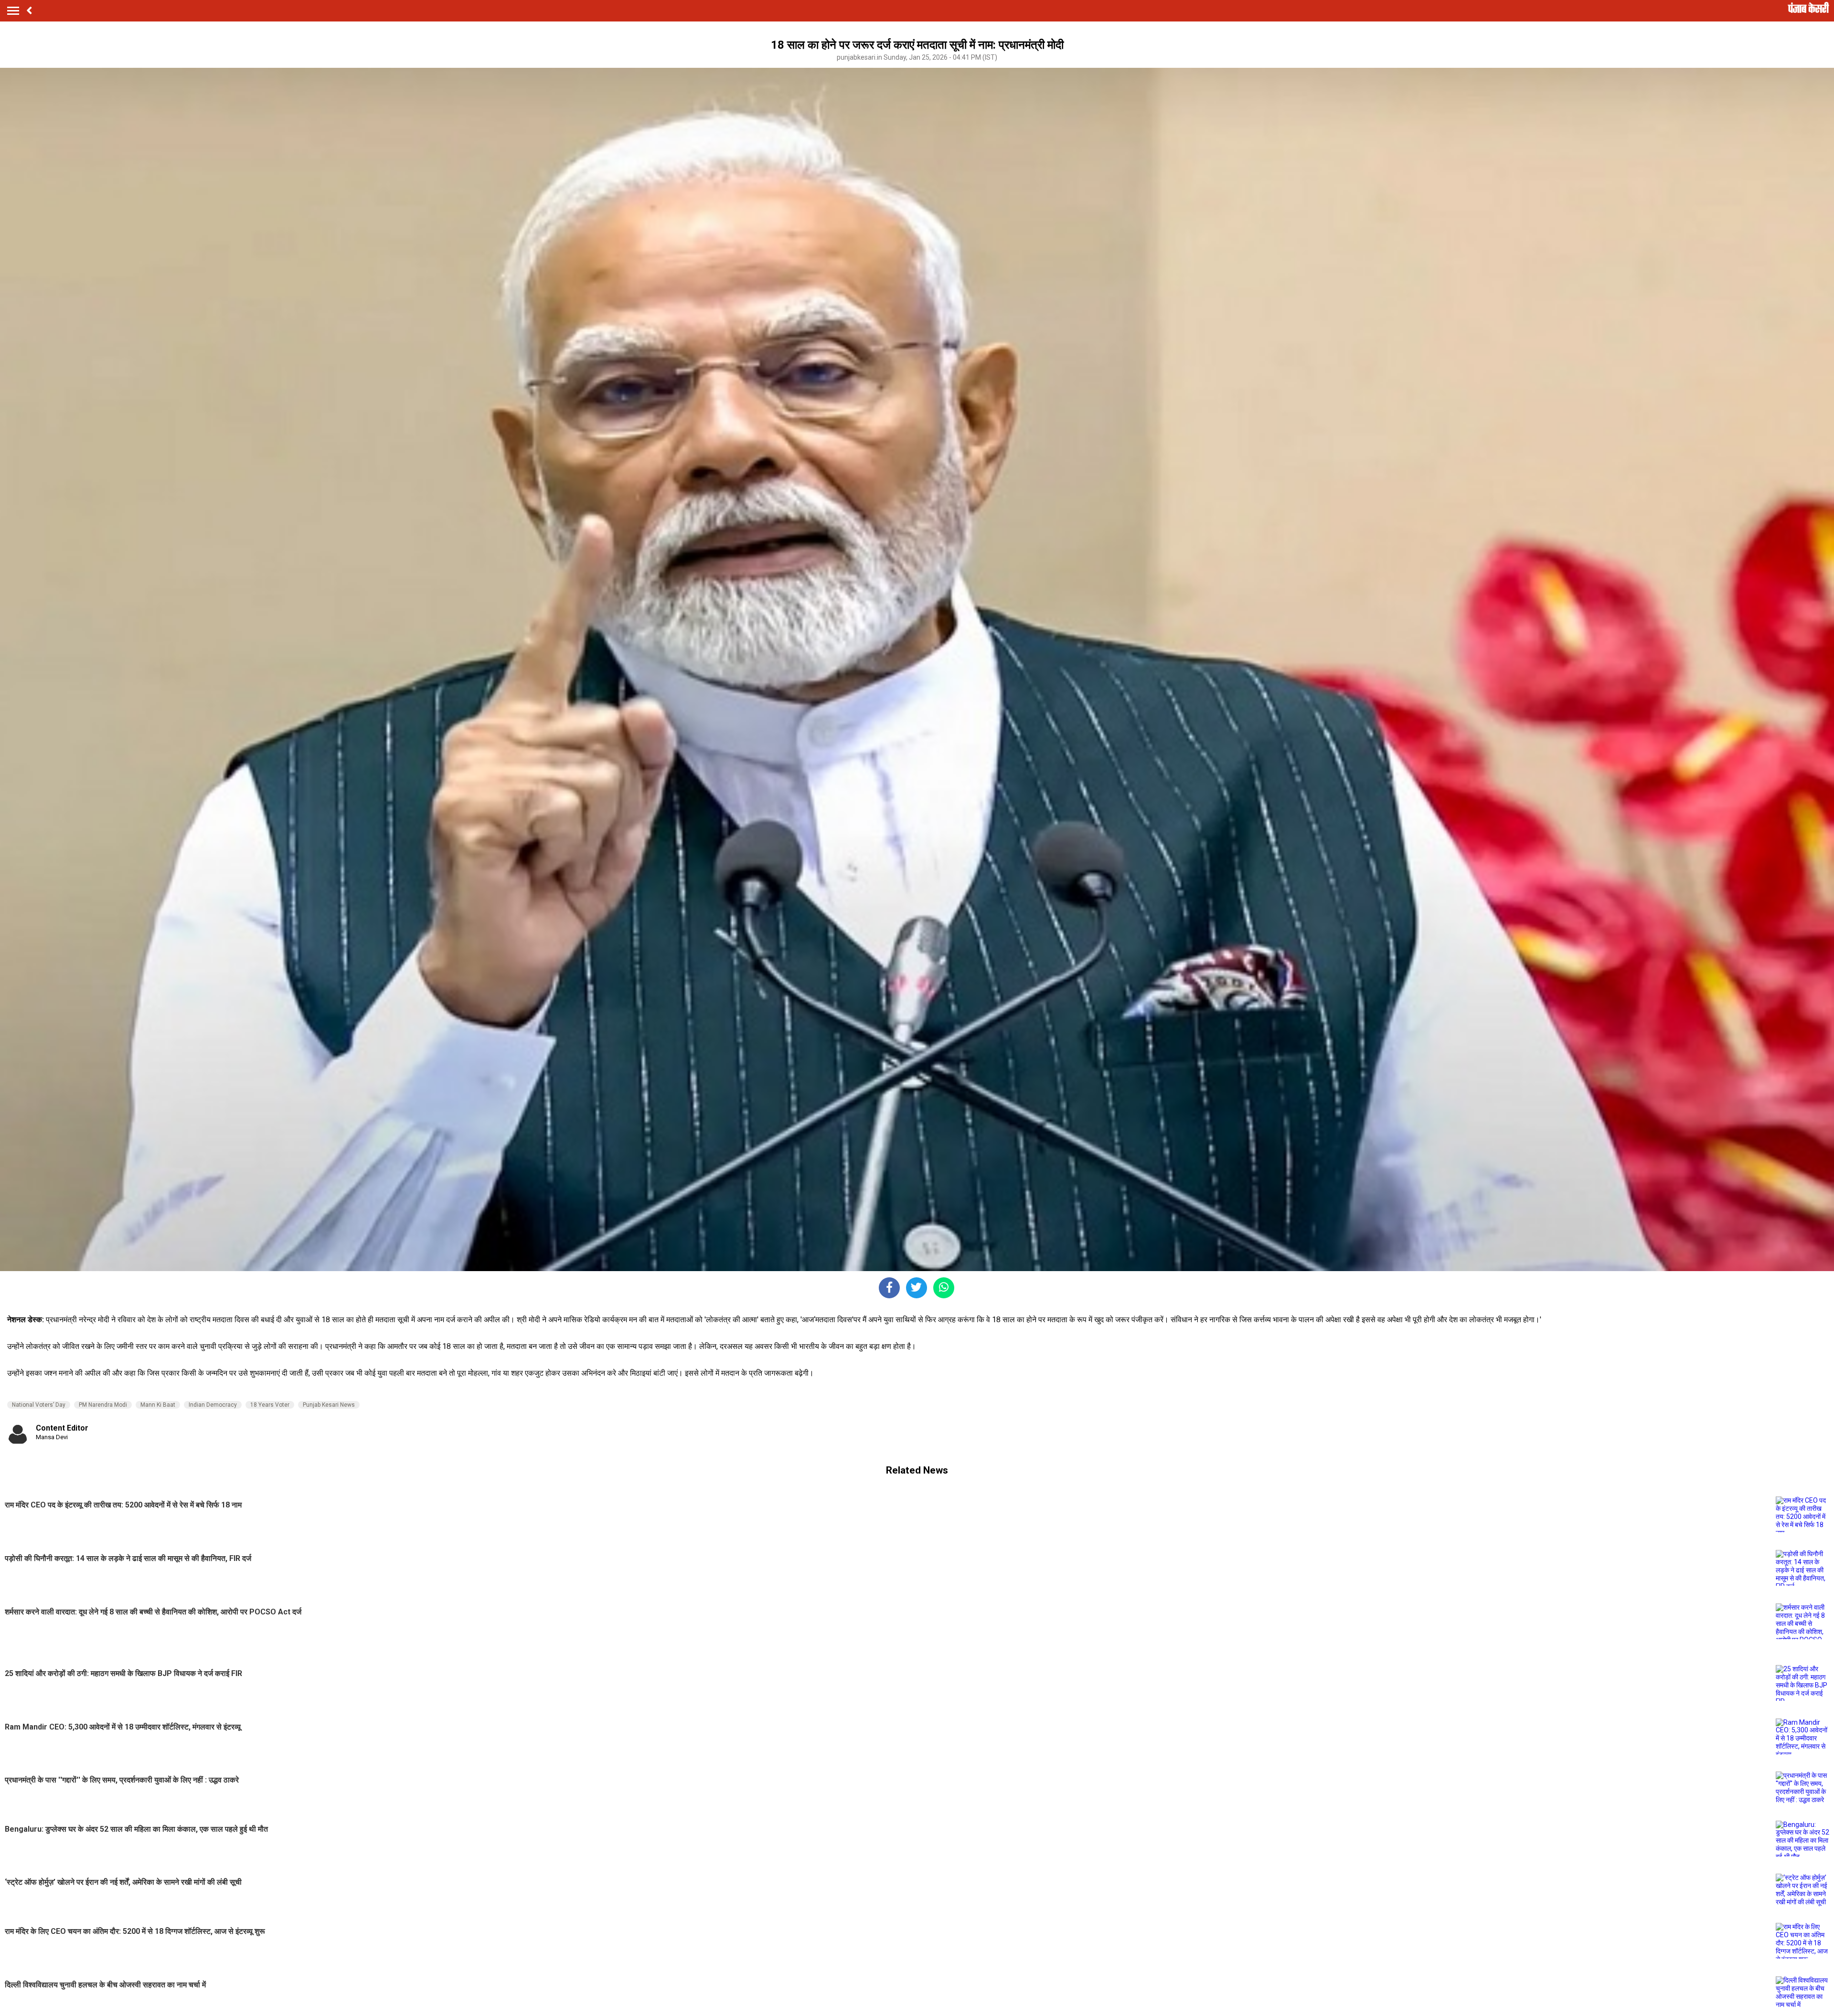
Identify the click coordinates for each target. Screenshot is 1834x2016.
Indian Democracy (213, 1405)
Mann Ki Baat (158, 1405)
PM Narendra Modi (103, 1405)
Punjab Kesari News (329, 1405)
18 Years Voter (270, 1405)
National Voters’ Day (39, 1405)
